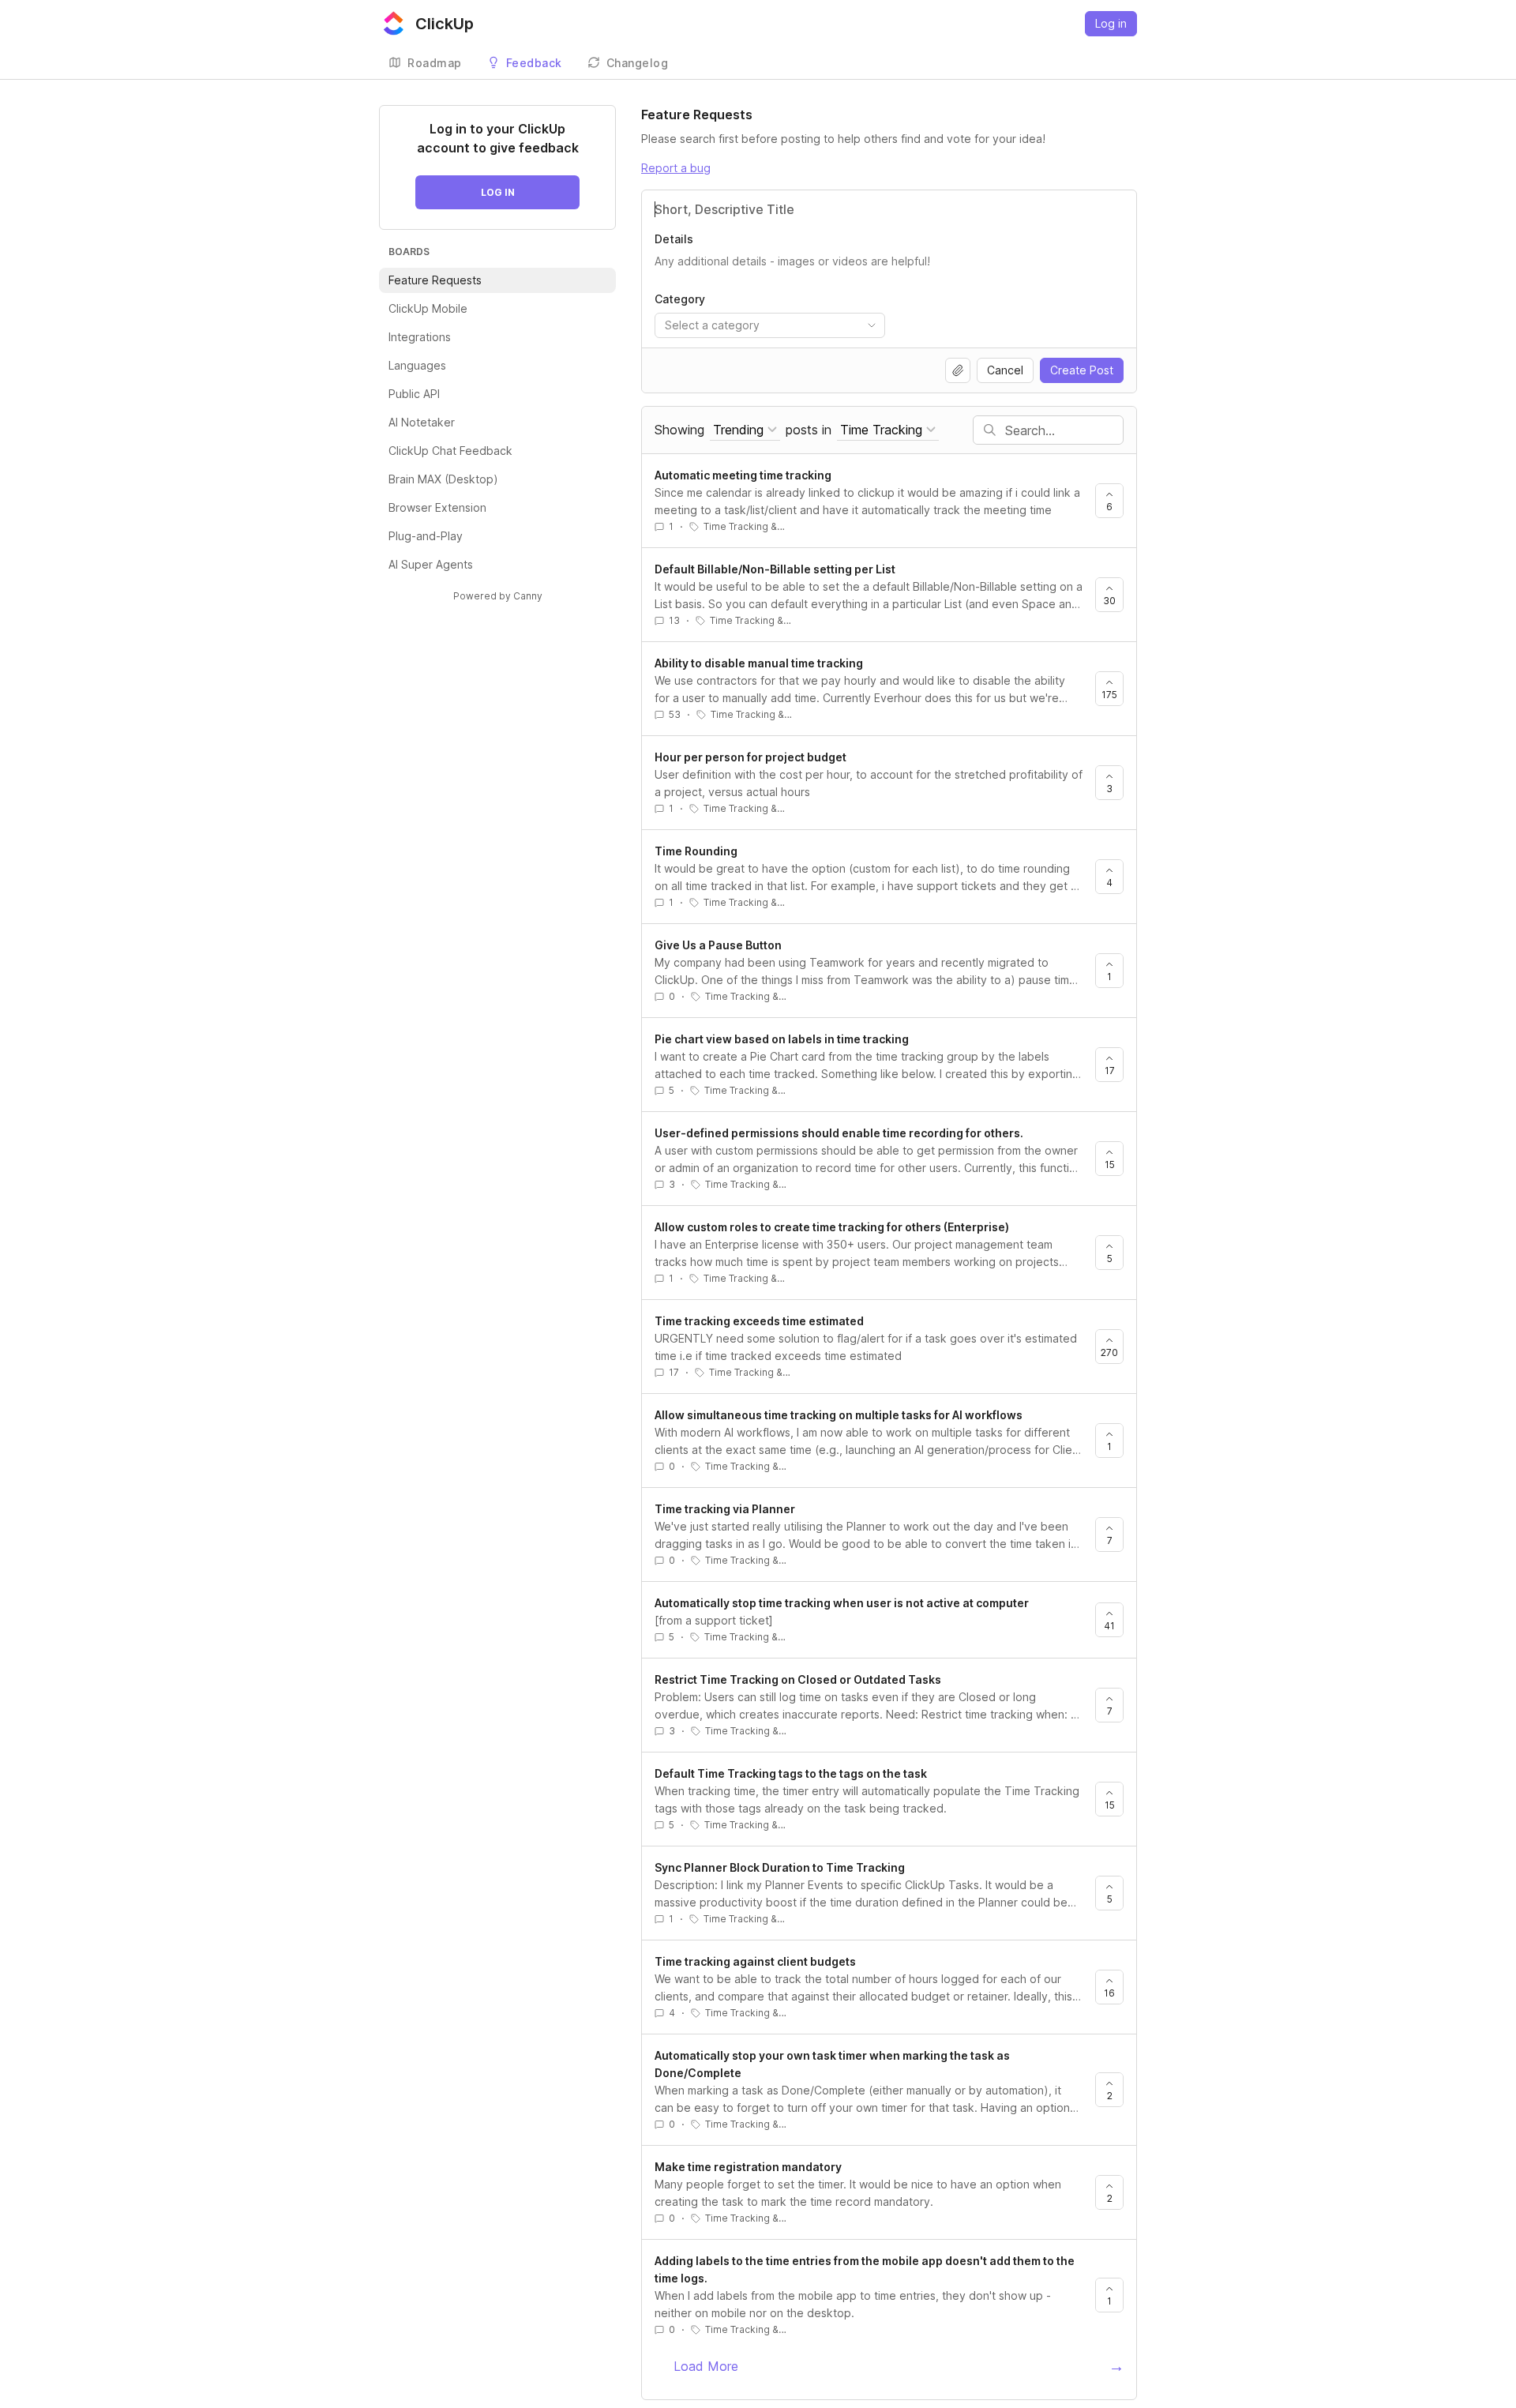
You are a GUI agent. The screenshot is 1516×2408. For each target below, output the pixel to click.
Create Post (1082, 370)
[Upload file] (958, 370)
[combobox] (770, 325)
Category (680, 299)
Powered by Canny (498, 596)
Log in (1111, 23)
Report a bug (676, 168)
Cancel (1005, 370)
